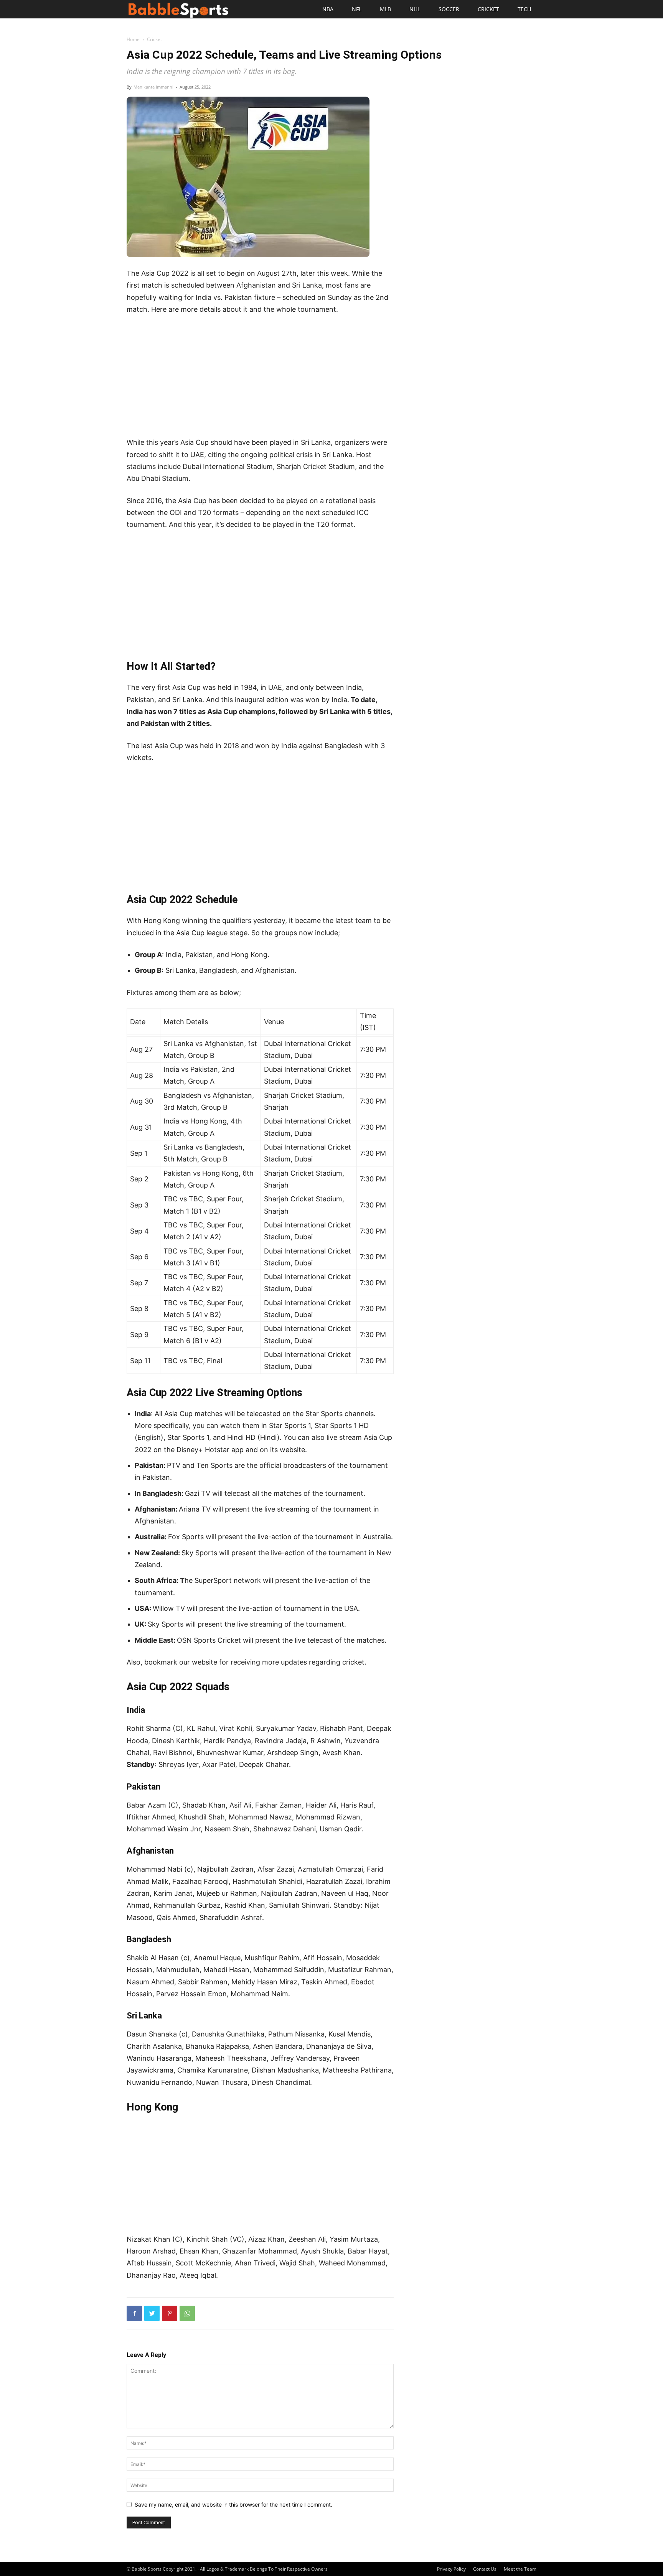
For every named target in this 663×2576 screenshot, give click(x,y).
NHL (415, 9)
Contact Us (485, 2569)
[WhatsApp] (187, 2313)
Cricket (488, 9)
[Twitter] (152, 2313)
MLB (385, 9)
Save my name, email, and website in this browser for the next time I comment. (233, 2504)
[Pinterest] (170, 2313)
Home (133, 39)
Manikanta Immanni (153, 87)
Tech (524, 9)
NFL (357, 9)
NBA (328, 9)
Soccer (449, 9)
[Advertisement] (260, 379)
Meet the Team (520, 2569)
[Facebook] (134, 2313)
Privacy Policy (451, 2569)
